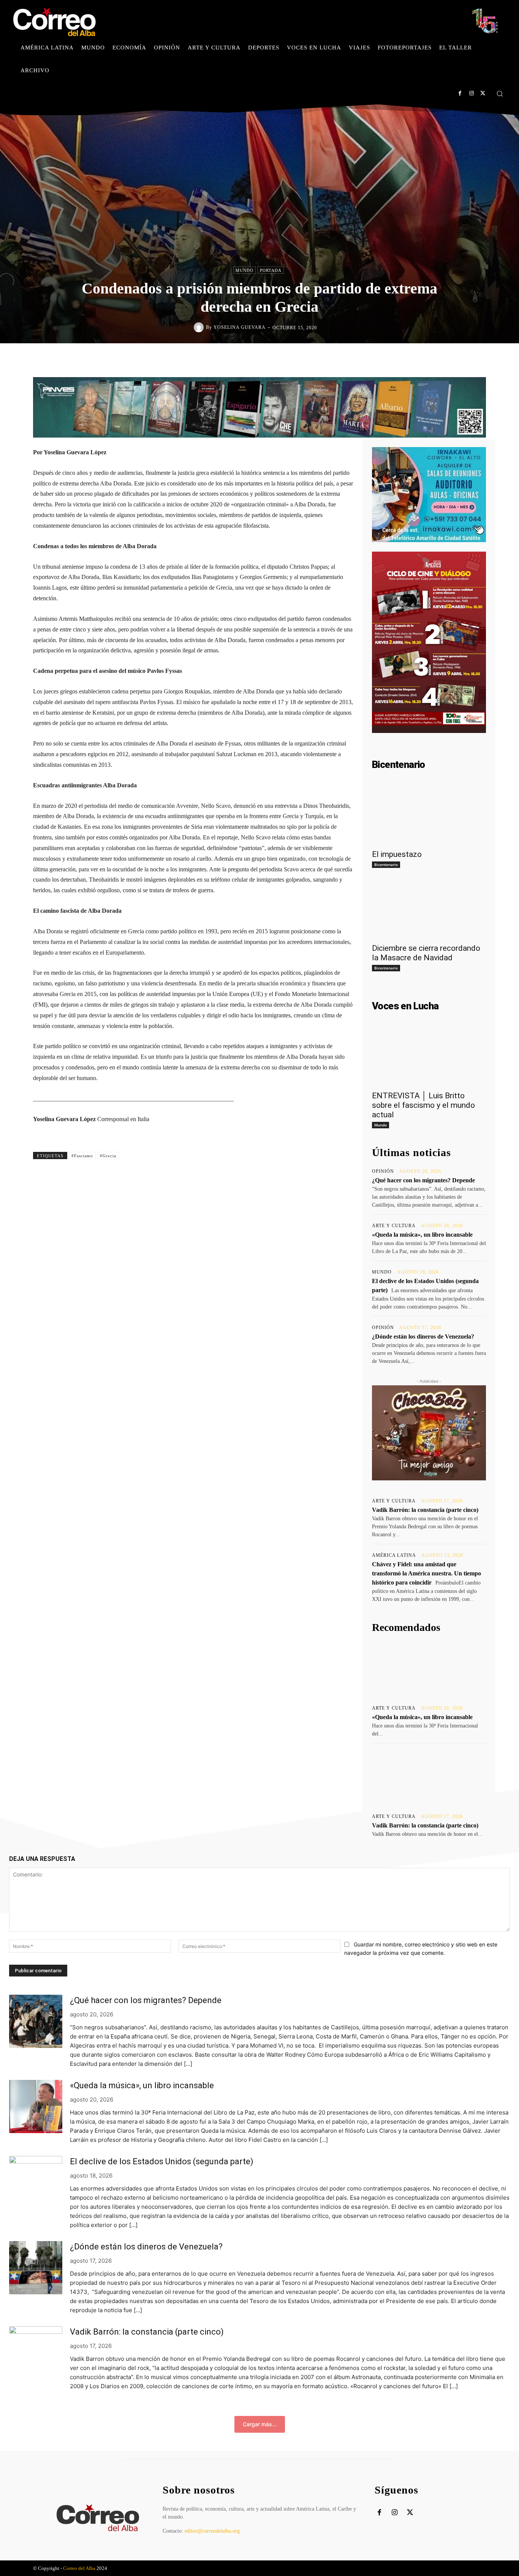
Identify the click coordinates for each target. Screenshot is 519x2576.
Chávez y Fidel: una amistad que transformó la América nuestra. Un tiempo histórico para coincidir (426, 1573)
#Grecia (108, 1156)
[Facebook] (460, 93)
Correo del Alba (79, 2568)
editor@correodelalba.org (212, 2531)
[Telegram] (322, 359)
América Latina (394, 1555)
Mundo (244, 270)
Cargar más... (260, 2424)
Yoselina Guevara (240, 327)
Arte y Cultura (394, 1226)
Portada (271, 270)
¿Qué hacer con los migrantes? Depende (423, 1180)
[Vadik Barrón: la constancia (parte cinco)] (429, 1778)
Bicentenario (386, 864)
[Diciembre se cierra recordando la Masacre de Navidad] (429, 910)
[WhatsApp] (304, 359)
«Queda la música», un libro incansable (422, 1235)
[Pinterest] (287, 359)
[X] (483, 93)
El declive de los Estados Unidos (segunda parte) (162, 2161)
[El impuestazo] (429, 816)
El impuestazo (397, 854)
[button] (500, 94)
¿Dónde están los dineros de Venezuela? (423, 1336)
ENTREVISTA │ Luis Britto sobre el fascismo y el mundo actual (423, 1105)
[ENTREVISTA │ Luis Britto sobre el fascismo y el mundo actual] (429, 1058)
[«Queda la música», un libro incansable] (429, 1669)
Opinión (383, 1171)
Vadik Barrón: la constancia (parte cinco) (425, 1510)
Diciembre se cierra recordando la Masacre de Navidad (426, 953)
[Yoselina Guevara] (200, 327)
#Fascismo (82, 1156)
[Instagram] (471, 93)
